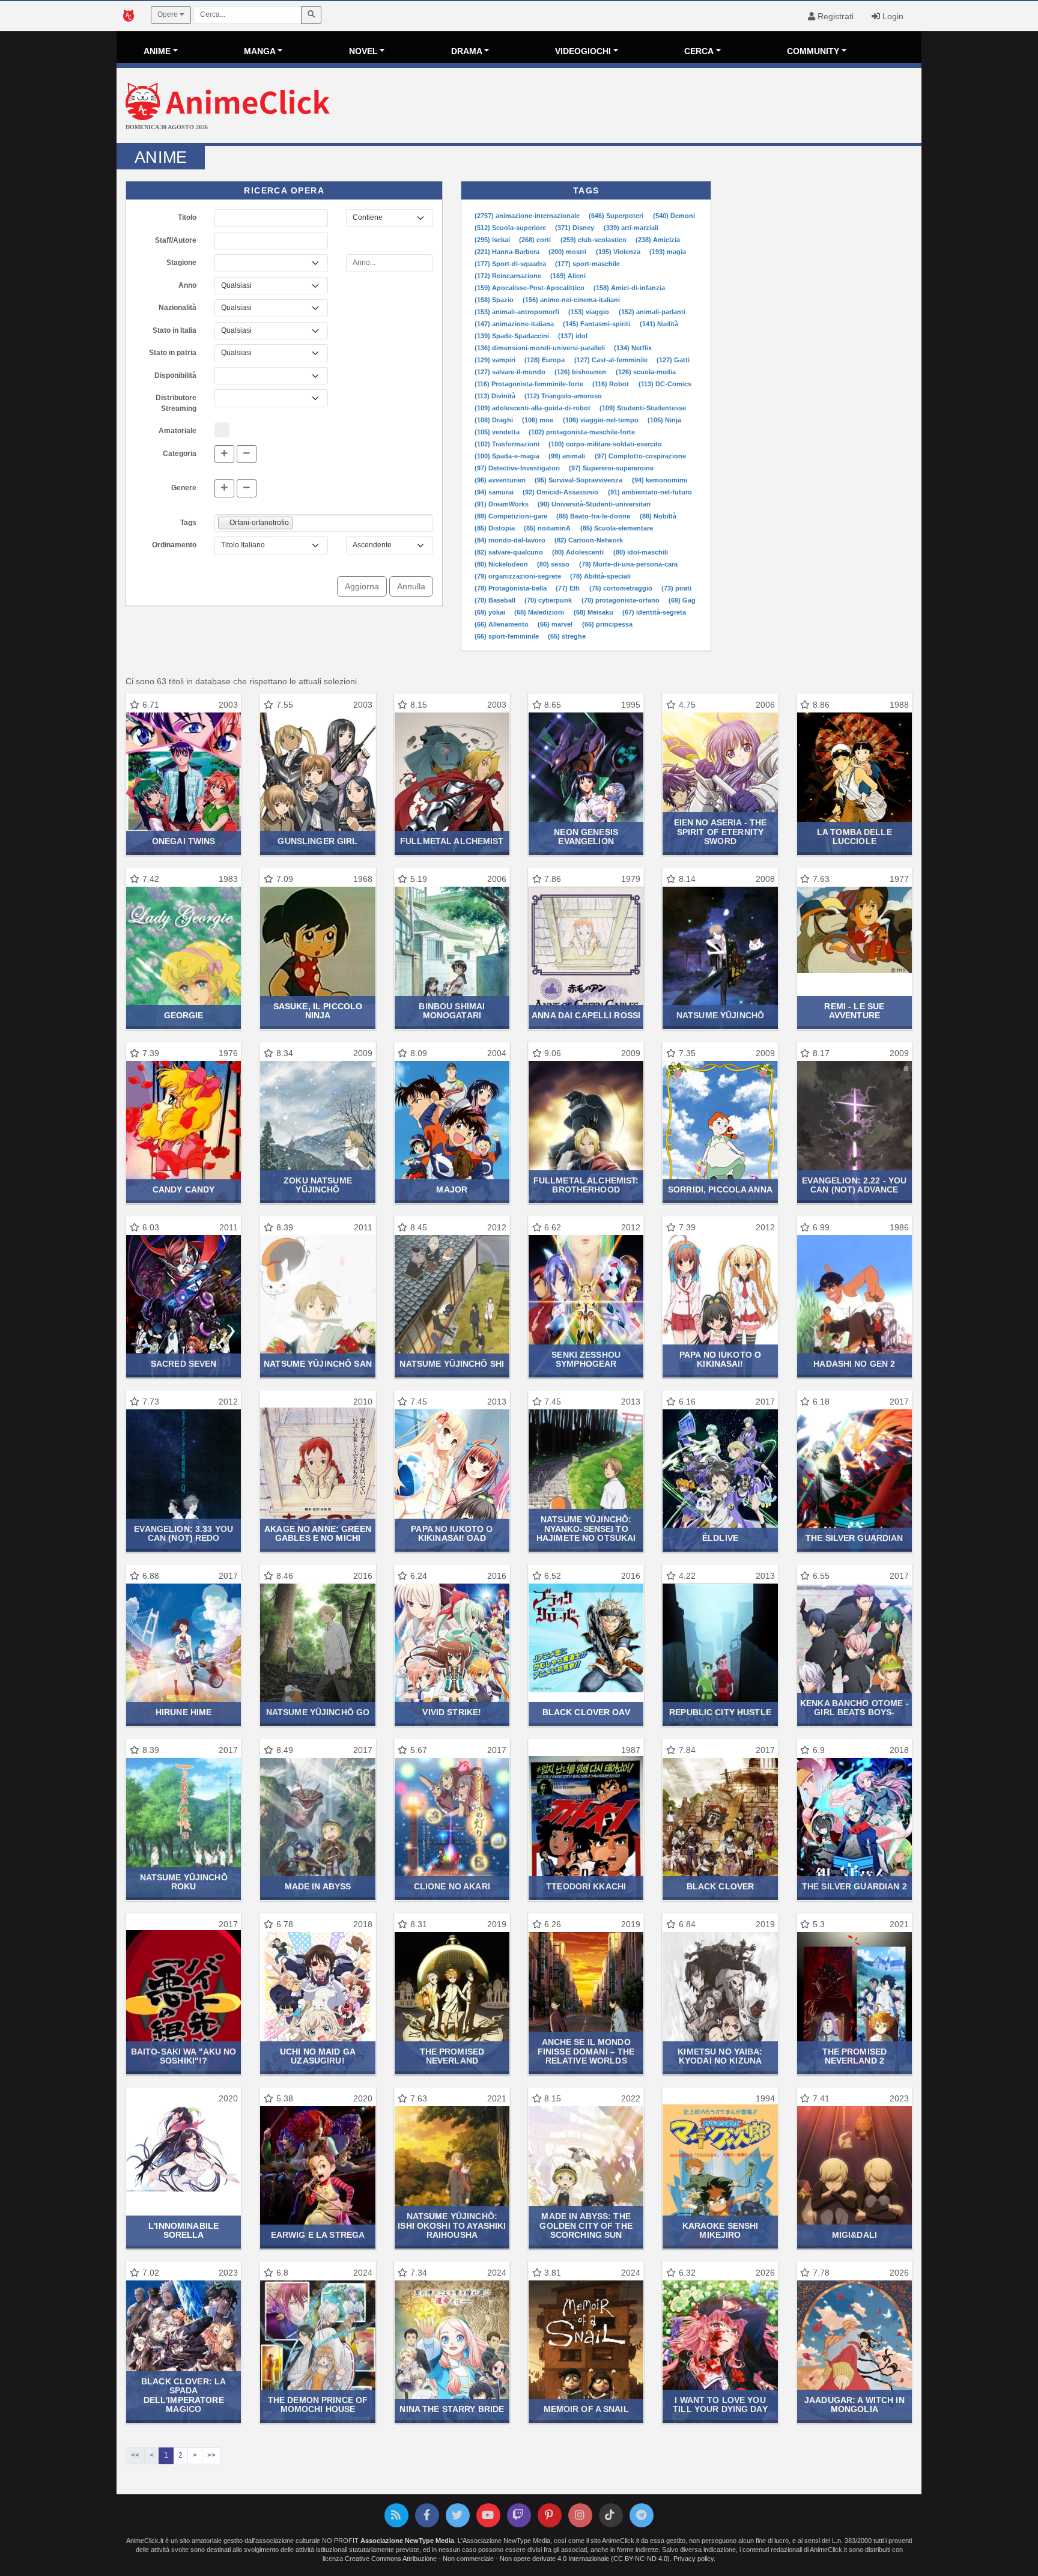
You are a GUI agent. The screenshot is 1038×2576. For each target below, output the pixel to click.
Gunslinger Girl (317, 841)
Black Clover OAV (586, 1712)
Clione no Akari (452, 1886)
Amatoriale (178, 431)
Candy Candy (184, 1189)
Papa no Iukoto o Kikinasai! (720, 1359)
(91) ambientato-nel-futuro (650, 492)
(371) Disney (575, 228)
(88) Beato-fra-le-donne (594, 516)
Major (452, 1189)
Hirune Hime (184, 1712)
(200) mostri (568, 252)
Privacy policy (694, 2559)
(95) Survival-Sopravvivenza (579, 480)
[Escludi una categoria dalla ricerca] (247, 454)
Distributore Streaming (176, 403)
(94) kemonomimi (660, 480)
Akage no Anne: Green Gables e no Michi (318, 1533)
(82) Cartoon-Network (589, 540)
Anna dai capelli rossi (586, 1015)
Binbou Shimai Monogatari (452, 1011)
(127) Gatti (673, 360)
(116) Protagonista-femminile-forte (530, 384)
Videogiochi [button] (583, 51)
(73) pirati (676, 588)
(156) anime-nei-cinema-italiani (571, 300)
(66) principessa (607, 624)
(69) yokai (491, 612)
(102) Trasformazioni (508, 444)
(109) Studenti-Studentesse (643, 408)
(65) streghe (567, 636)
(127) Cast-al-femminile (612, 360)
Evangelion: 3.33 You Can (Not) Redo (184, 1533)
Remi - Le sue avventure (854, 1011)
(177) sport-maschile (587, 264)
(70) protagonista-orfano (621, 600)
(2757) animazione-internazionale (528, 216)
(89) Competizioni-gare (512, 516)
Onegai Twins (184, 841)
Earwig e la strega (318, 2235)
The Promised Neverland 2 (855, 2056)
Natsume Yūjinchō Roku (184, 1882)
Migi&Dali (854, 2235)
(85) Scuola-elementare (617, 528)
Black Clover (721, 1886)
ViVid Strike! (452, 1712)
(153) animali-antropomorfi (518, 312)
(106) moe (539, 420)
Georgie (184, 1015)
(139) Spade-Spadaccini (513, 336)
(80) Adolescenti (579, 552)
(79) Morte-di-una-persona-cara (628, 564)
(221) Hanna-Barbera (508, 252)
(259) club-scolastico (594, 240)
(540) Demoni (674, 216)
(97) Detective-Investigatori (518, 468)
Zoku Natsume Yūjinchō (318, 1185)
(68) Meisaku (594, 612)
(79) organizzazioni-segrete (519, 576)
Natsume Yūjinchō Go (318, 1712)
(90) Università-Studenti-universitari (594, 504)
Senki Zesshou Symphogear (586, 1359)
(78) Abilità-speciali (600, 576)
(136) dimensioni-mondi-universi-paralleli (541, 348)
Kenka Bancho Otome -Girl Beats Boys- (854, 1708)
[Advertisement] (653, 107)
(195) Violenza (619, 252)
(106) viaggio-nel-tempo (602, 420)
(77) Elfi (569, 588)
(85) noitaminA (548, 528)
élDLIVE (720, 1538)
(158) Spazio (495, 300)
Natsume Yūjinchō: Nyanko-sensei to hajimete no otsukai (586, 1529)
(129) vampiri (496, 360)
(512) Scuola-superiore (511, 228)
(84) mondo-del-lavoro (511, 540)
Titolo (187, 217)
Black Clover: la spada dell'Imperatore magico (184, 2395)
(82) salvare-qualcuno (510, 552)
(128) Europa (545, 360)
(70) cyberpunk (549, 600)
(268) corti (536, 240)
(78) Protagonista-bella (511, 588)
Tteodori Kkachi (586, 1886)
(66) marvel (556, 624)
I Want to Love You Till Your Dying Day (720, 2404)
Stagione (181, 263)
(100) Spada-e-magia (508, 456)
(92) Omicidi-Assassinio (561, 492)
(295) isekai (493, 240)
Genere (184, 488)
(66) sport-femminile (508, 636)
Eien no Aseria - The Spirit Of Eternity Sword (721, 832)
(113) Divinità (496, 396)
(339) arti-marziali (631, 228)
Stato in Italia (175, 330)
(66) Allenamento (502, 624)
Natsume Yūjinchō (720, 1015)
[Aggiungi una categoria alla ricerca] (224, 454)
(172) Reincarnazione (509, 276)
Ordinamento (174, 545)
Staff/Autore (176, 240)
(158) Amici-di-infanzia (629, 288)
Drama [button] (467, 51)
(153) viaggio (590, 312)
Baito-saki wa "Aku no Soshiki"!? (184, 2056)
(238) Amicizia (658, 240)
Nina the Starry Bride (452, 2409)
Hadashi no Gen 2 (854, 1364)
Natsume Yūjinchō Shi (452, 1364)
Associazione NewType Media (407, 2541)
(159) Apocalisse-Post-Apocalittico (530, 288)
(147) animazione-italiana (515, 324)
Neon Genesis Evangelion (586, 837)
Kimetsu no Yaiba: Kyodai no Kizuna (720, 2056)
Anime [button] (157, 51)
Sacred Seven (184, 1364)
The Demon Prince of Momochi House (318, 2404)
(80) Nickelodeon (502, 564)
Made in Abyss (318, 1886)
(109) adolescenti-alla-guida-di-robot (533, 408)
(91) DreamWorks (502, 504)
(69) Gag (682, 600)
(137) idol (573, 336)
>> (211, 2455)
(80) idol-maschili (641, 552)
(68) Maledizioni (540, 612)
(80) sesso (554, 564)
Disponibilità (175, 375)
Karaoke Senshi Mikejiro (721, 2230)
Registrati (834, 16)
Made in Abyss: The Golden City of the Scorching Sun (586, 2225)
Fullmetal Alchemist (452, 841)
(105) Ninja (664, 420)
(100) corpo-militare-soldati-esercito (605, 444)
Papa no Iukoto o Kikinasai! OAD (452, 1533)
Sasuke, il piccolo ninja (318, 1011)
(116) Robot (612, 384)
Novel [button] (363, 51)
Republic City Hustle (720, 1712)
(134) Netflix (633, 348)
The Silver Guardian (854, 1538)
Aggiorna (362, 586)
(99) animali (568, 456)
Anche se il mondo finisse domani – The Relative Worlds (586, 2051)
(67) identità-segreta (654, 612)
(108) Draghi (495, 420)
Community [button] (813, 51)
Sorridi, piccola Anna (720, 1189)
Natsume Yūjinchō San (318, 1364)
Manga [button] (260, 51)
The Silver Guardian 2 (854, 1886)
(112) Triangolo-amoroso (563, 396)
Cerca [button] (699, 51)
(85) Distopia (496, 528)
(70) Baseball (496, 600)
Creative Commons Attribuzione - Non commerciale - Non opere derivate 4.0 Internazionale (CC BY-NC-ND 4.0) (507, 2559)
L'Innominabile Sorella (184, 2230)
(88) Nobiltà (658, 516)
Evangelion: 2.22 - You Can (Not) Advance (854, 1185)
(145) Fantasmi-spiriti (597, 324)
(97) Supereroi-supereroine (611, 468)
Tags (188, 523)
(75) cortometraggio (622, 588)
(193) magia (668, 252)
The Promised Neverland (452, 2056)
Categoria (180, 454)
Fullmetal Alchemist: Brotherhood (586, 1185)
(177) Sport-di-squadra (511, 264)
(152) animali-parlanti (652, 312)
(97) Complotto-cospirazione (640, 456)
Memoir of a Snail (586, 2409)
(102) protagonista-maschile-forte (582, 432)
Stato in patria (173, 353)
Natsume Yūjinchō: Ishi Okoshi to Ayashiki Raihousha (452, 2225)
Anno (187, 285)
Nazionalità (178, 308)
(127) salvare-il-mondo (511, 372)
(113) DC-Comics (665, 384)
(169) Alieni (568, 276)
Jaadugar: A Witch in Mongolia (854, 2404)
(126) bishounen (581, 372)
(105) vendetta (498, 432)
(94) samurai (495, 492)
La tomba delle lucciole (854, 837)
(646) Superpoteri (617, 216)
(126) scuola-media (646, 372)
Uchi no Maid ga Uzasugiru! (318, 2056)
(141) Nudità (659, 324)
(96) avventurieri (501, 480)
